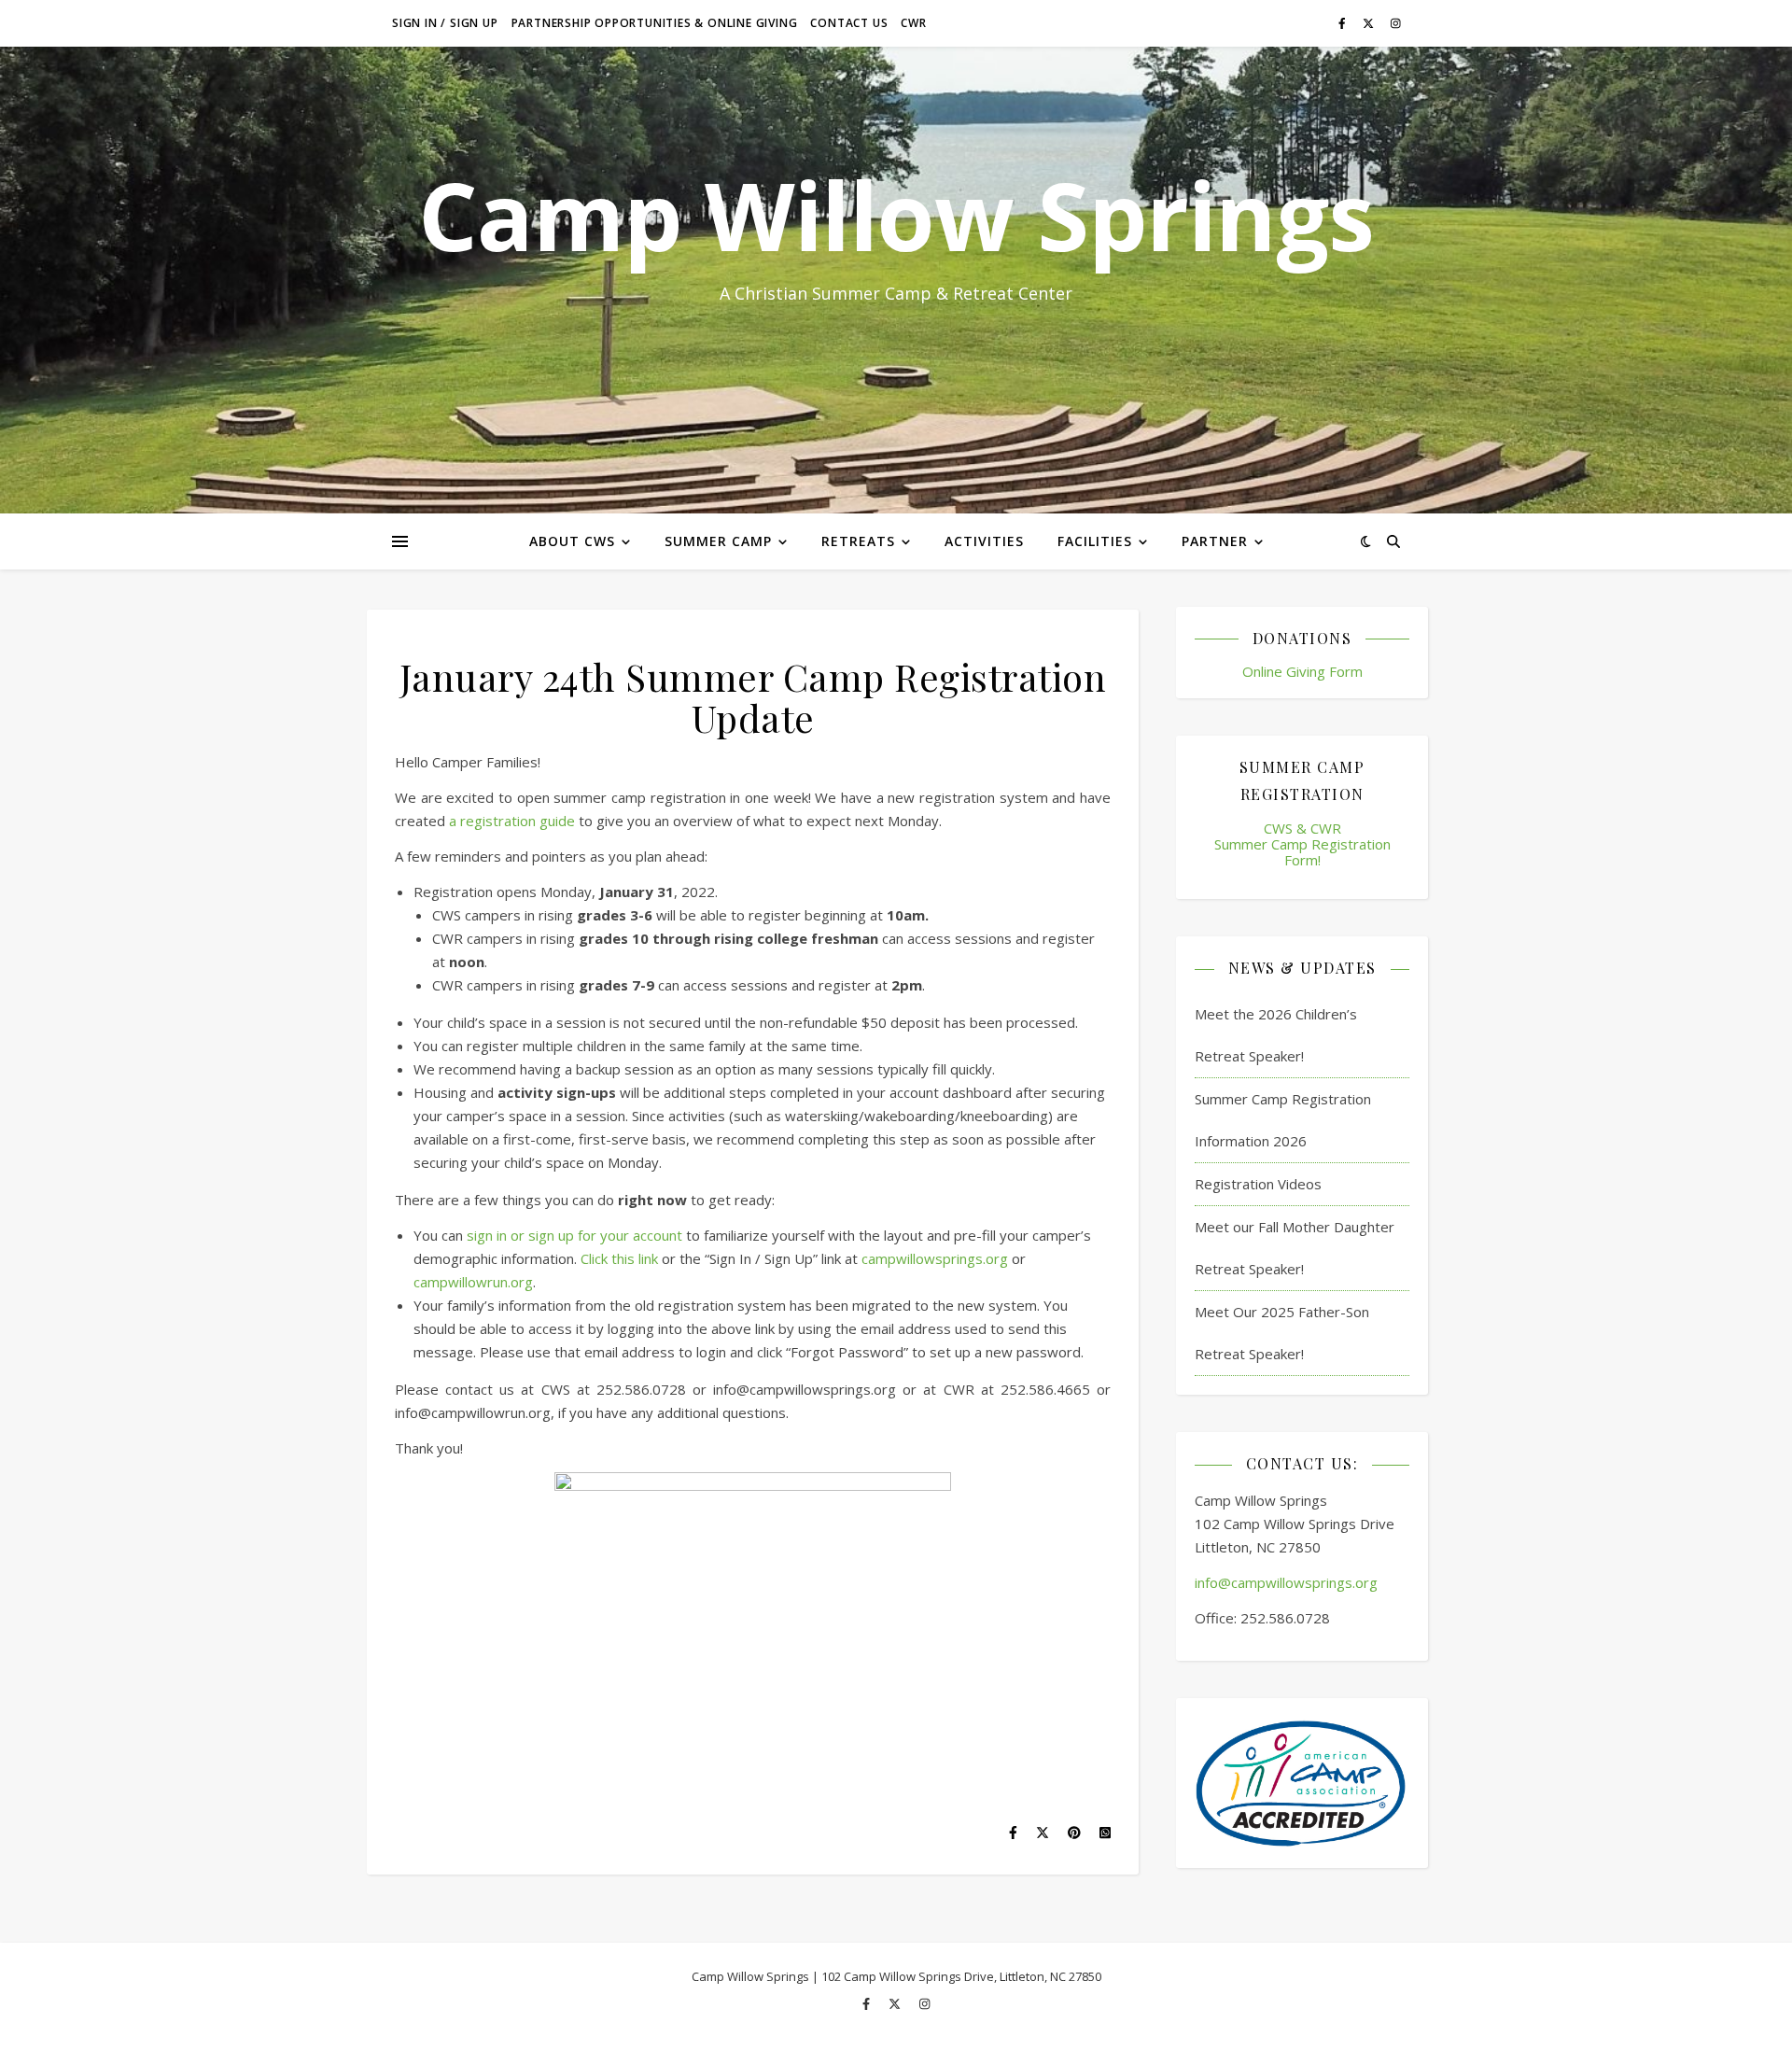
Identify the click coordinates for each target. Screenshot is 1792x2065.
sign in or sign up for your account (574, 1235)
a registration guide (512, 821)
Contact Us (849, 23)
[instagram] (1396, 23)
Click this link (619, 1258)
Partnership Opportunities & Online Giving (655, 23)
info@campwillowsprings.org (1286, 1582)
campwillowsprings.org (935, 1258)
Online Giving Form (1302, 671)
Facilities (1095, 541)
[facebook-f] (1344, 23)
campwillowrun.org (473, 1282)
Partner (1215, 541)
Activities (984, 541)
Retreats (858, 541)
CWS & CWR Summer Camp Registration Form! (1302, 844)
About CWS (572, 541)
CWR (913, 23)
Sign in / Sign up (445, 23)
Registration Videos (1258, 1184)
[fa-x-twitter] (1370, 23)
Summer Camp (718, 541)
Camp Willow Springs (896, 215)
